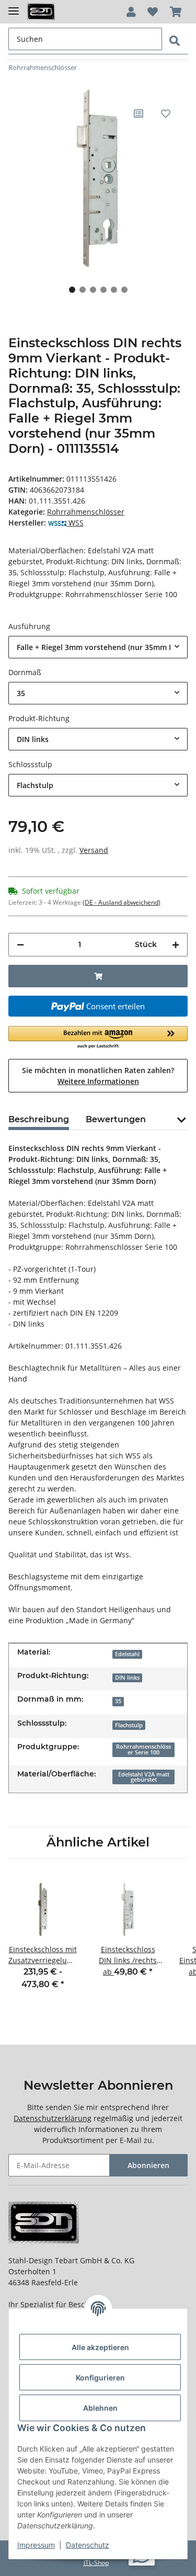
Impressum (36, 2545)
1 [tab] (72, 290)
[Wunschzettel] (153, 12)
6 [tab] (124, 290)
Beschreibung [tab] (39, 1119)
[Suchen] (175, 41)
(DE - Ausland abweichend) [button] (122, 902)
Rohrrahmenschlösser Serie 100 (143, 1749)
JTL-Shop (96, 2563)
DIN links (127, 1678)
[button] (131, 12)
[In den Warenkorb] (98, 976)
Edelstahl (127, 1654)
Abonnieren (148, 2165)
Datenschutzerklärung (53, 2118)
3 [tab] (93, 290)
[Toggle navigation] (14, 7)
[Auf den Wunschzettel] (166, 113)
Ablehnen (100, 2408)
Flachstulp (129, 1725)
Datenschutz (88, 2545)
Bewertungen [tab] (116, 1119)
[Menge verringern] (20, 945)
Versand (94, 850)
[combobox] (98, 647)
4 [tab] (103, 290)
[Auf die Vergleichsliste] (139, 113)
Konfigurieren (100, 2378)
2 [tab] (83, 290)
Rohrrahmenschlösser (86, 512)
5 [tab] (114, 290)
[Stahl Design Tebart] (41, 12)
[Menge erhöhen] (176, 945)
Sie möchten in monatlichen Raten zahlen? (98, 1076)
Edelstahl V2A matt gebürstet (144, 1777)
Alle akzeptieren (100, 2347)
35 (118, 1701)
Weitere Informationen (98, 1081)
